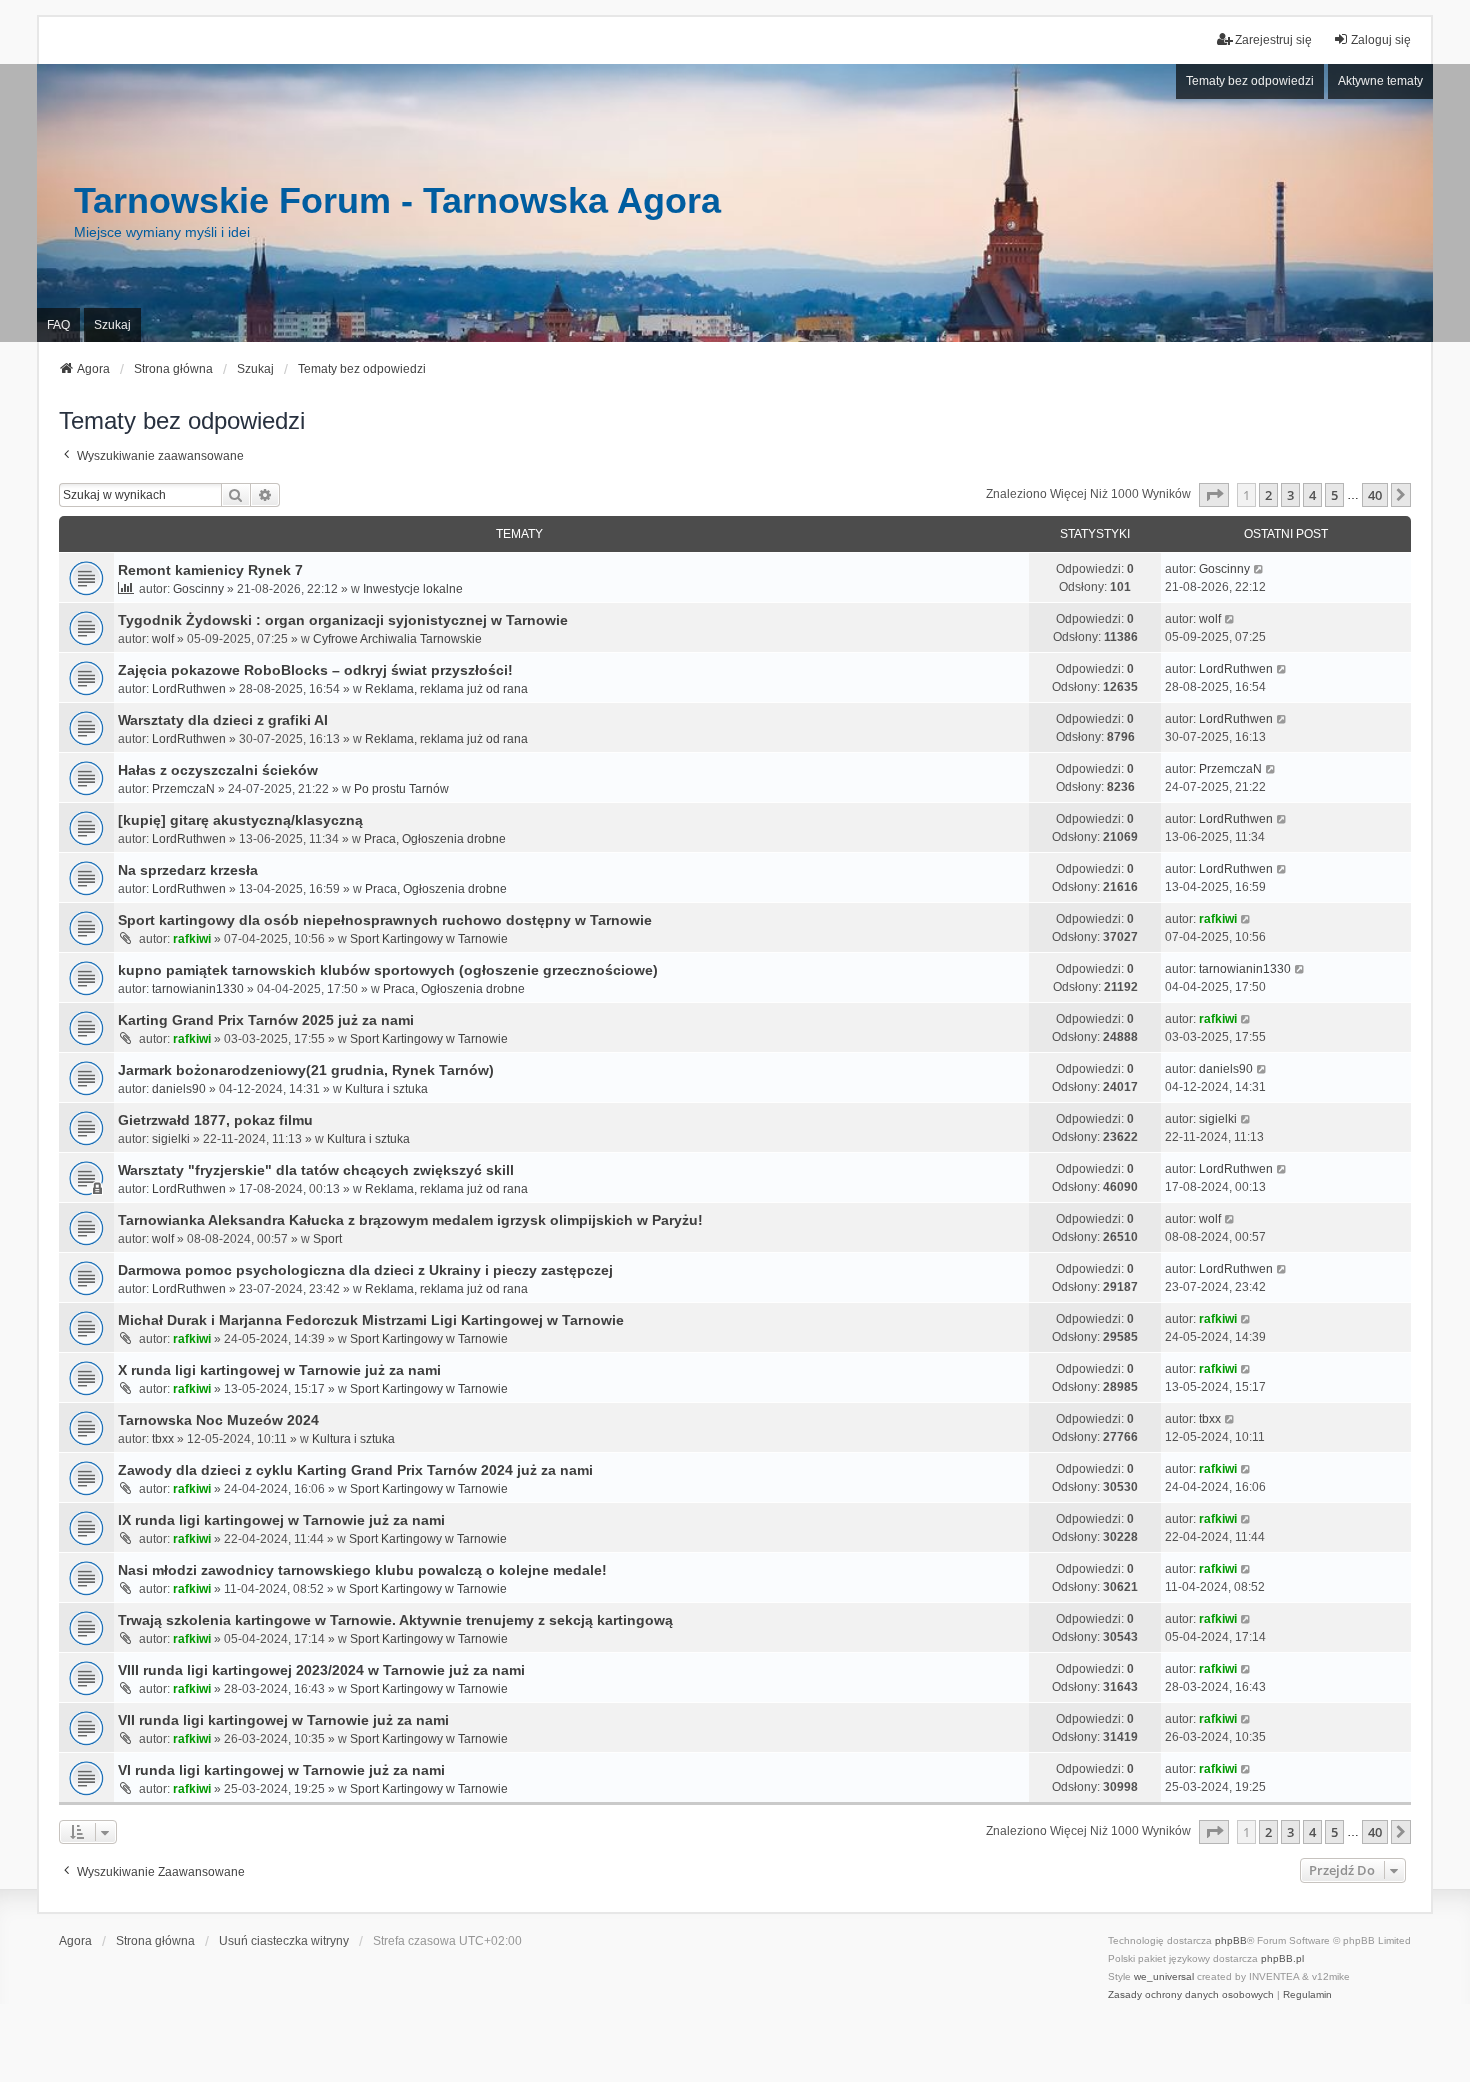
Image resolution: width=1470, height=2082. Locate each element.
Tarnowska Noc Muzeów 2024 (218, 1420)
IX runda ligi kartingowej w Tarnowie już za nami (281, 1520)
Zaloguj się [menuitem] (1381, 40)
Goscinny (198, 589)
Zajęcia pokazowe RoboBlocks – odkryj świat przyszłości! (315, 670)
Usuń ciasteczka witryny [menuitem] (284, 1941)
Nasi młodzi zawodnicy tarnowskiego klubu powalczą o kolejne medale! (362, 1570)
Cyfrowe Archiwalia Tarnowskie (397, 639)
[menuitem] (1191, 1995)
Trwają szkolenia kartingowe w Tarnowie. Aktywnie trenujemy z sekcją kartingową (395, 1620)
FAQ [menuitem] (58, 325)
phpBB (1231, 1940)
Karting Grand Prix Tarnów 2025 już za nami (266, 1020)
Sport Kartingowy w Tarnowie (429, 939)
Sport (327, 1239)
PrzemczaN (183, 789)
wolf (163, 639)
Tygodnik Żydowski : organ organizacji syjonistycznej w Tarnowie (343, 620)
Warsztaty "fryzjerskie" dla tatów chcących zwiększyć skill (316, 1170)
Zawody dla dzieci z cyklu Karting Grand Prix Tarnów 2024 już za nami (355, 1470)
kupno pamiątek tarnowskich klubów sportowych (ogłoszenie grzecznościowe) (388, 970)
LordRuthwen (189, 689)
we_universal (1164, 1976)
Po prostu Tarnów (401, 789)
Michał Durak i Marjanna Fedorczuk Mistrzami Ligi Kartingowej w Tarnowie (371, 1320)
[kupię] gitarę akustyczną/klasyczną (240, 820)
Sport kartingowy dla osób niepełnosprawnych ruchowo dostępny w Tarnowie (385, 920)
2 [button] (1268, 495)
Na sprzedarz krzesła (188, 870)
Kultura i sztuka (386, 1089)
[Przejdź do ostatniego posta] (1259, 569)
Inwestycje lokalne (413, 589)
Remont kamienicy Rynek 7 (210, 570)
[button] (1214, 495)
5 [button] (1334, 495)
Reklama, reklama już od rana (446, 689)
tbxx (163, 1439)
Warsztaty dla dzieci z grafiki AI (223, 720)
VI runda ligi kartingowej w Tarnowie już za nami (281, 1770)
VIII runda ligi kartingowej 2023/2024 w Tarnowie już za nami (321, 1670)
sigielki (171, 1139)
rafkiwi (192, 939)
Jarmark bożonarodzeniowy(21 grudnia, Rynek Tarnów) (306, 1070)
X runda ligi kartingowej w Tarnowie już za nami (279, 1370)
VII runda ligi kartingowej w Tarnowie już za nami (283, 1720)
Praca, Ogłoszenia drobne (435, 839)
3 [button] (1290, 495)
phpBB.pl (1282, 1958)
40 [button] (1375, 495)
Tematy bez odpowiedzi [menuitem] (1250, 81)
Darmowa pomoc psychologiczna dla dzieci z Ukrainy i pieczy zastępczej (365, 1270)
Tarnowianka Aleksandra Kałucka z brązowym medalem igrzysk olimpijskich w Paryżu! (410, 1220)
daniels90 (179, 1089)
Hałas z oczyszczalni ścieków (218, 770)
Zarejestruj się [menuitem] (1273, 40)
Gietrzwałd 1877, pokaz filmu (215, 1120)
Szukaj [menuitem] (112, 325)
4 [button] (1312, 495)
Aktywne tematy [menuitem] (1380, 81)
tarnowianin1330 (198, 989)
